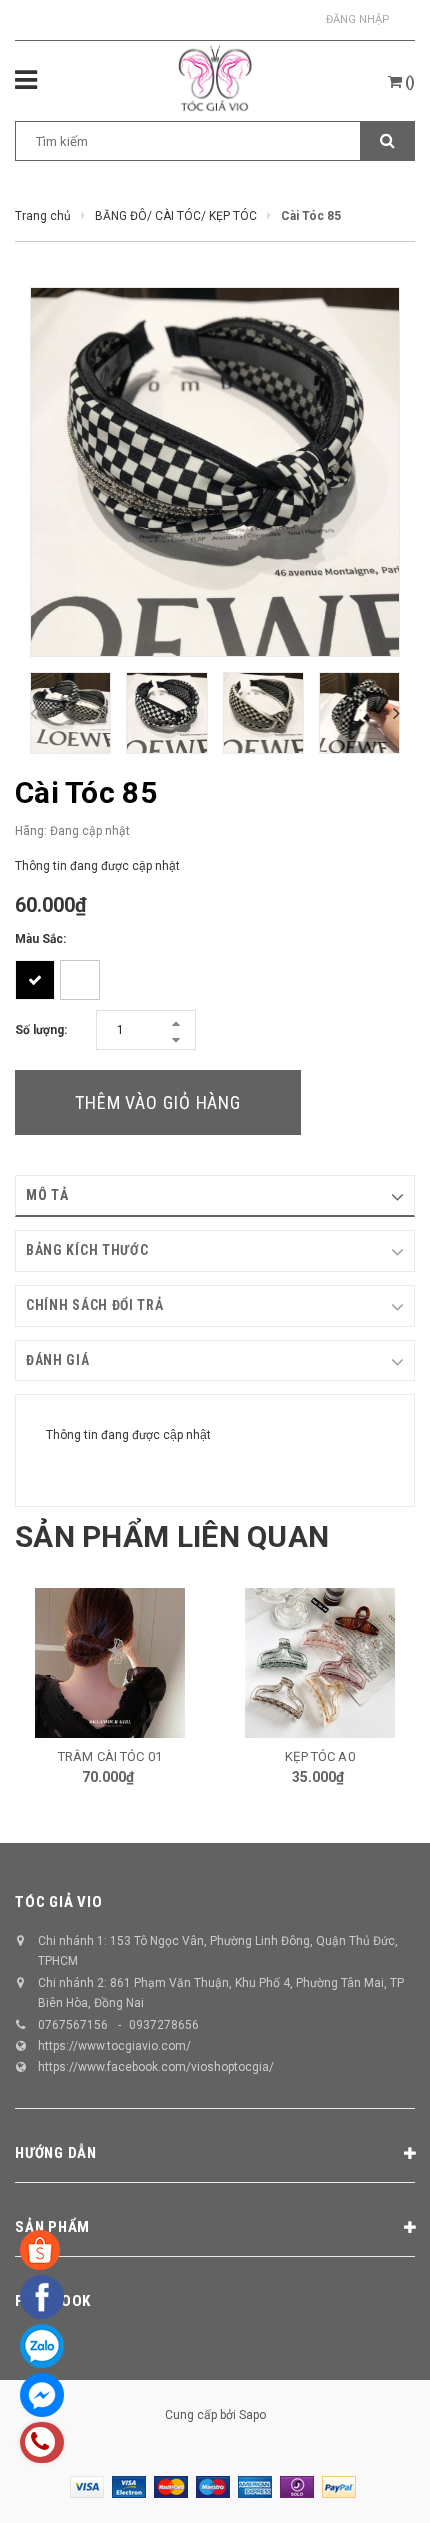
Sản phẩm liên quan (172, 1536)
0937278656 (164, 2025)
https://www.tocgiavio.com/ (114, 2046)
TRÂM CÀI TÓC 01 (110, 1756)
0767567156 (73, 2025)
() (408, 82)
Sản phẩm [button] (52, 2227)
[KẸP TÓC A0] (320, 1663)
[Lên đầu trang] (363, 2483)
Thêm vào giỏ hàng (158, 1102)
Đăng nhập (358, 19)
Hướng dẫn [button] (56, 2153)
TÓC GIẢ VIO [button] (58, 1902)
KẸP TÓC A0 (319, 1756)
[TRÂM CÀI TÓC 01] (110, 1663)
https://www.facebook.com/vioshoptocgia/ (156, 2067)
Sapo (252, 2415)
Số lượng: (41, 1030)
